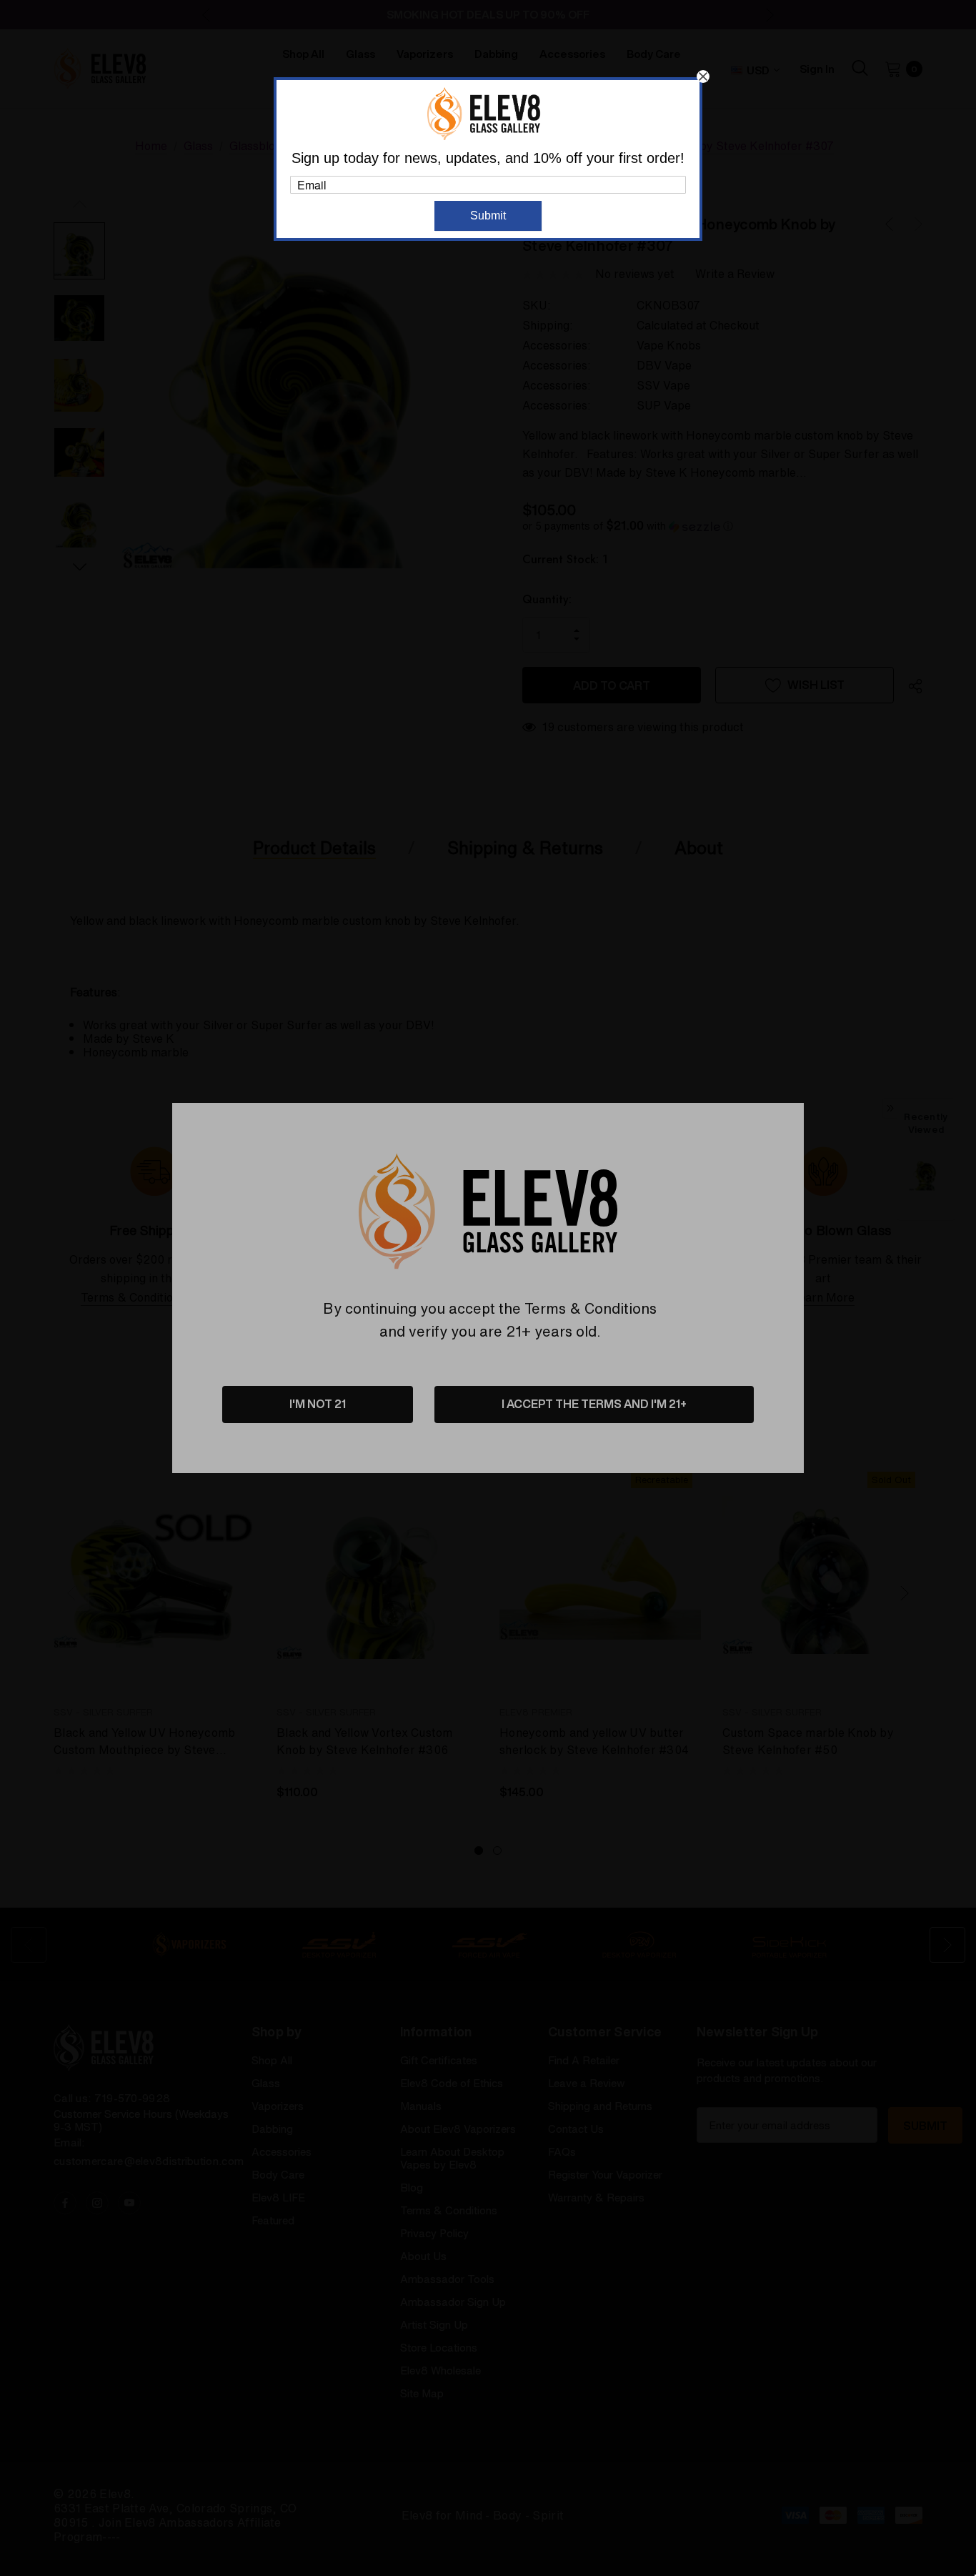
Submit (488, 216)
